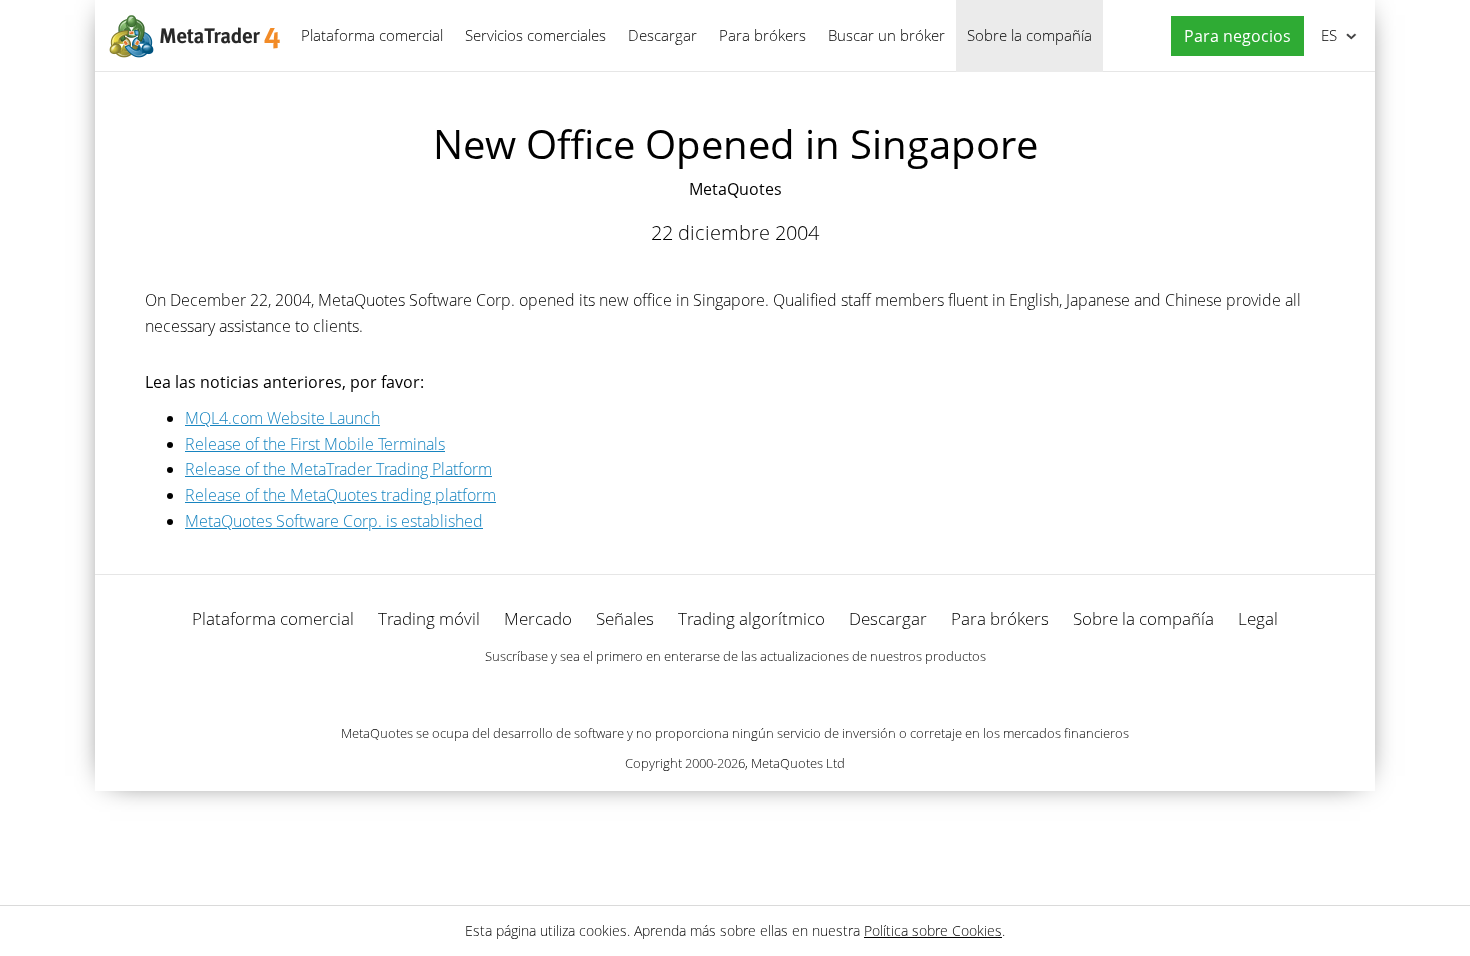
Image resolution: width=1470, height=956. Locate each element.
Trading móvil (429, 618)
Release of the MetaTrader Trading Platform (338, 469)
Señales (625, 618)
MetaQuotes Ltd (798, 763)
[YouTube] (767, 691)
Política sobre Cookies (933, 930)
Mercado (538, 618)
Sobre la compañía (1029, 35)
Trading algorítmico (751, 618)
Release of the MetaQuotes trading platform (340, 495)
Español (1325, 35)
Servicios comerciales (535, 35)
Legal (1258, 618)
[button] (1232, 36)
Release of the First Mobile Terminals (315, 444)
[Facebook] (703, 691)
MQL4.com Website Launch (282, 418)
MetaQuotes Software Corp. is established (334, 521)
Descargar (662, 35)
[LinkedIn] (735, 691)
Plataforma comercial (372, 35)
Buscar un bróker (886, 35)
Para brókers (762, 35)
